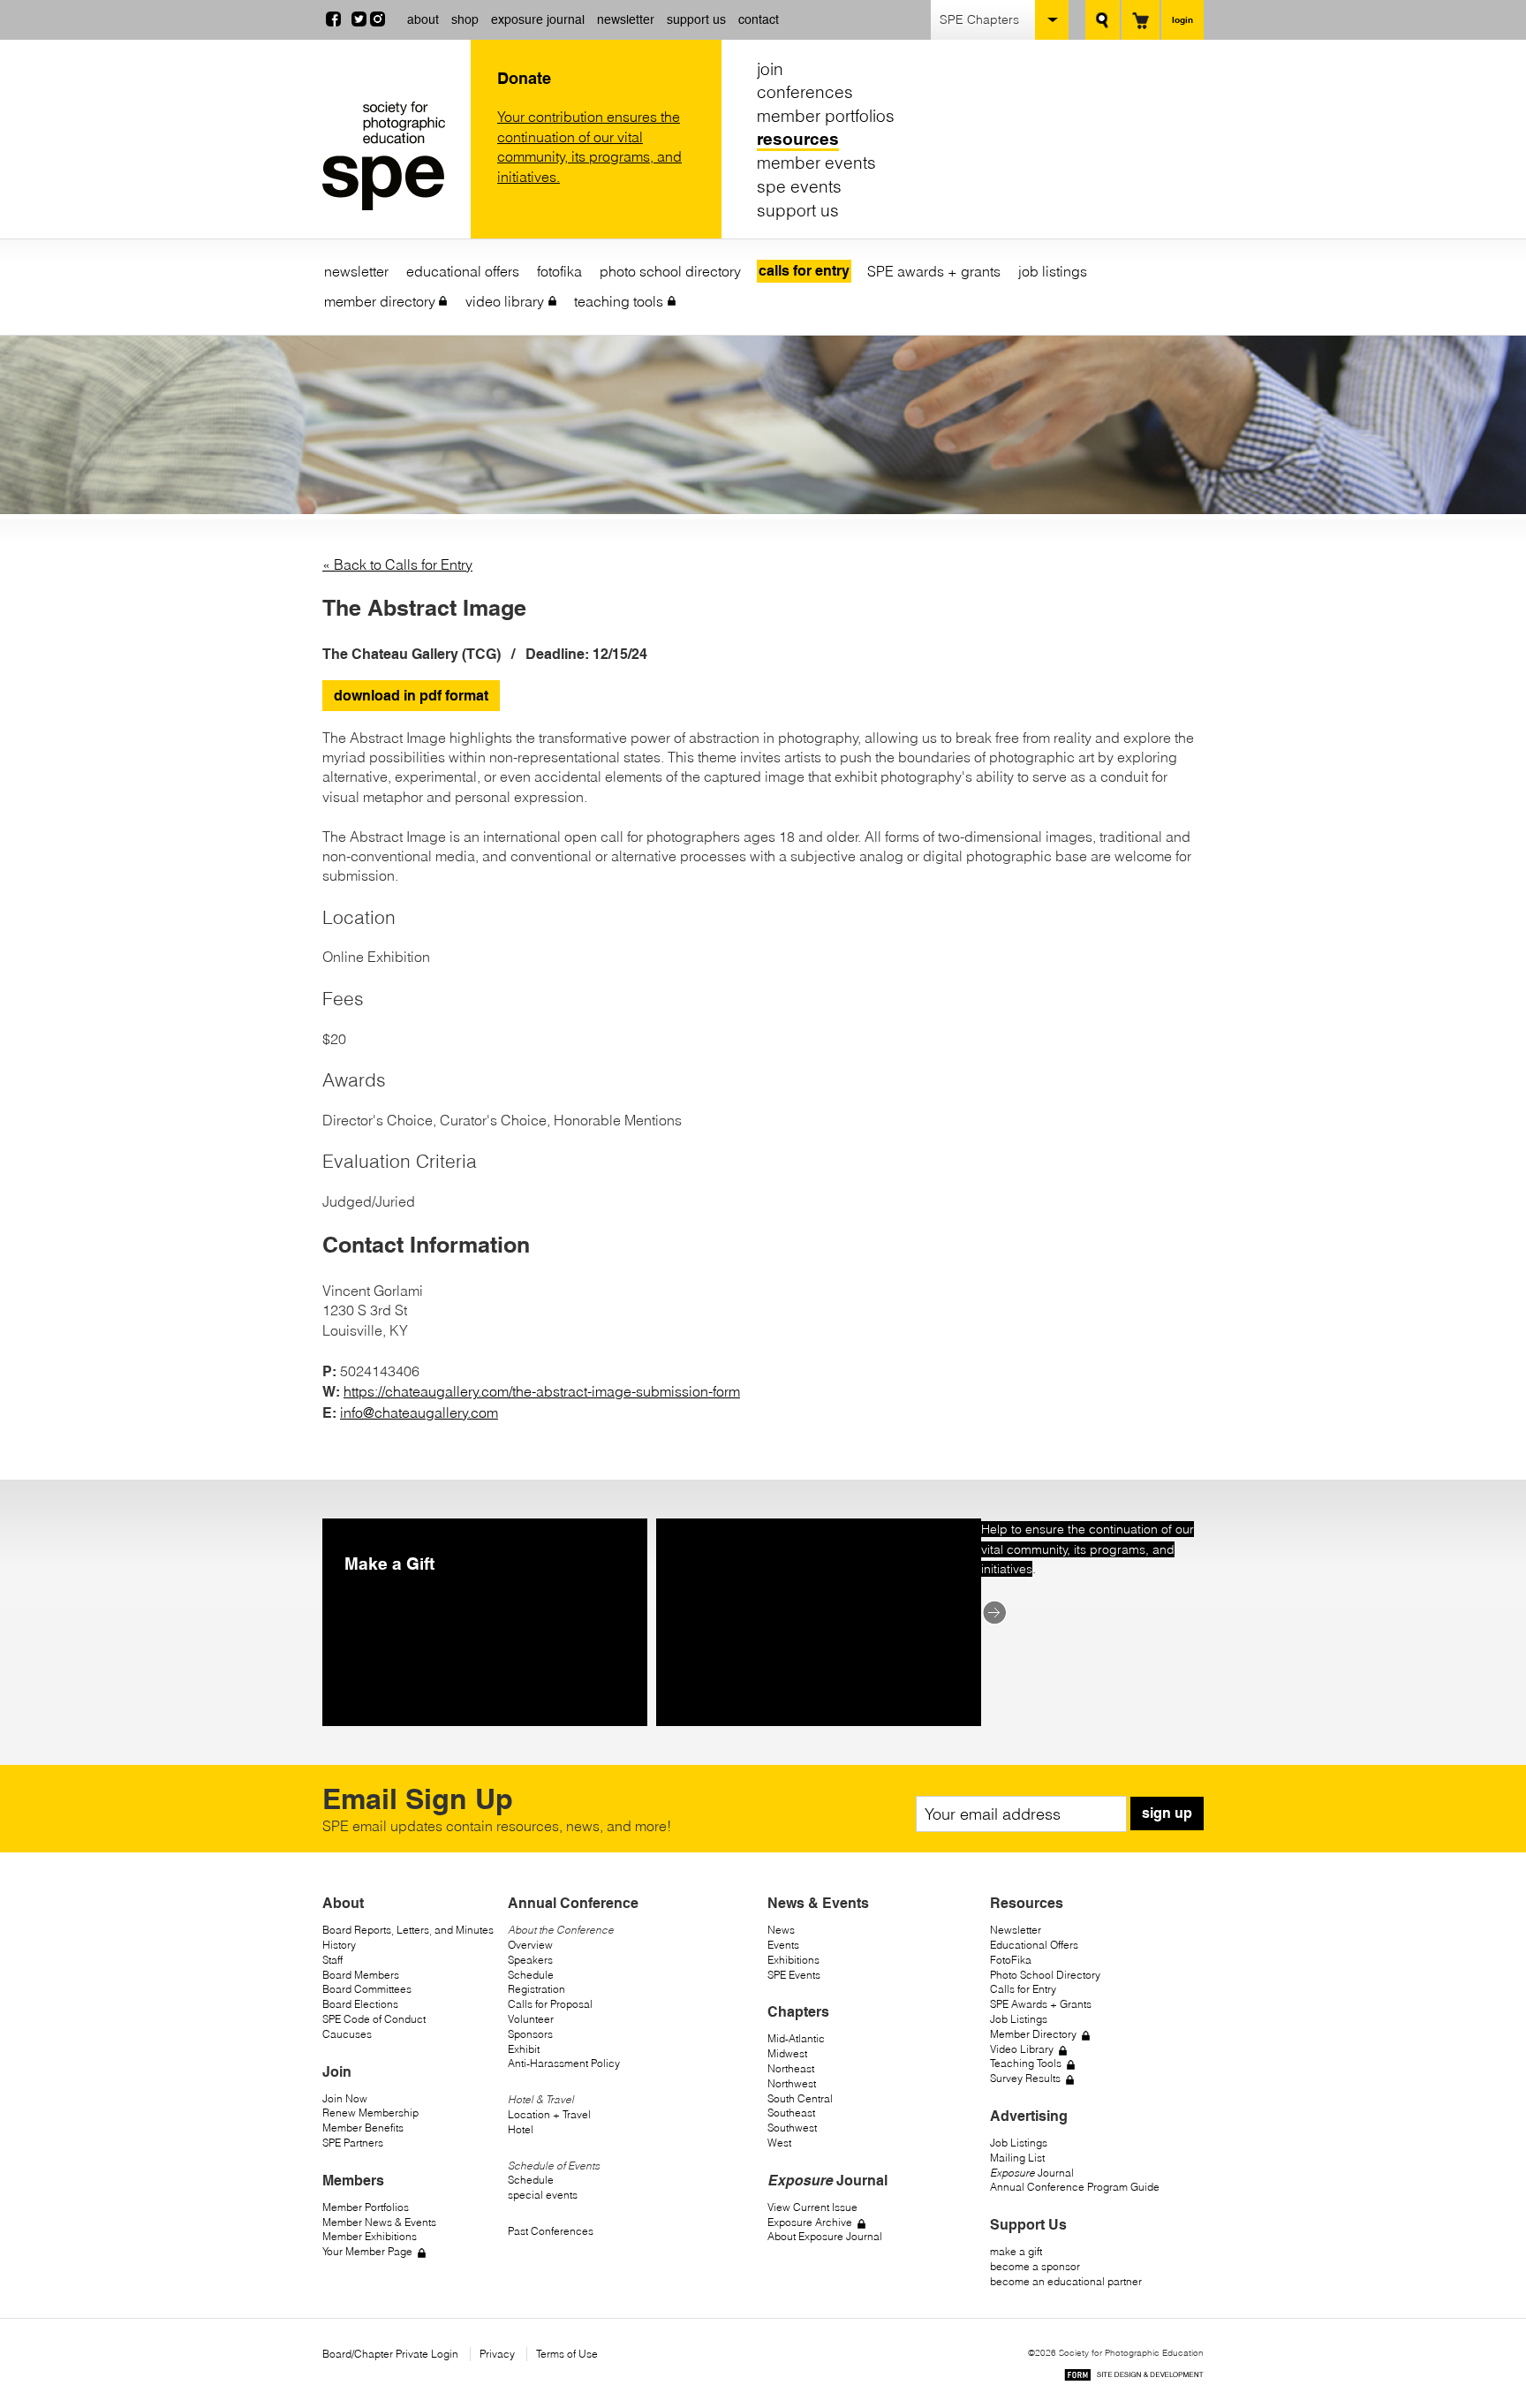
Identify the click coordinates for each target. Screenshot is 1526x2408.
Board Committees (367, 1989)
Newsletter (1016, 1930)
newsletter (626, 19)
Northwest (792, 2083)
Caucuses (347, 2034)
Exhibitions (793, 1960)
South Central (800, 2098)
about (423, 19)
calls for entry (804, 271)
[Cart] (1141, 20)
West (779, 2143)
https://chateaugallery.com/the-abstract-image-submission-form (542, 1391)
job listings (1053, 271)
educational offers (463, 271)
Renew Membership (370, 2113)
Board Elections (360, 2004)
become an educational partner (1066, 2281)
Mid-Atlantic (796, 2038)
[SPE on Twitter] (359, 21)
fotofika (559, 271)
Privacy (497, 2354)
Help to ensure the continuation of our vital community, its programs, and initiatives (1088, 1549)
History (339, 1945)
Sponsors (530, 2034)
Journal (1032, 2173)
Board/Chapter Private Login (390, 2354)
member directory (380, 301)
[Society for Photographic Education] (392, 156)
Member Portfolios (366, 2207)
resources (798, 140)
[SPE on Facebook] (333, 21)
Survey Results (1025, 2078)
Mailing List (1017, 2158)
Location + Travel (549, 2114)
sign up (1167, 1813)
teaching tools (619, 301)
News (781, 1930)
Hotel (521, 2129)
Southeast (791, 2113)
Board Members (361, 1975)
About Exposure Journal (825, 2236)
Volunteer (531, 2019)
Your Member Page (367, 2251)
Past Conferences (551, 2231)
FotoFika (1011, 1960)
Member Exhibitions (370, 2236)
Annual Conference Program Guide (1075, 2187)
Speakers (530, 1960)
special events (543, 2195)
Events (783, 1945)
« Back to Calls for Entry (397, 564)
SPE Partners (353, 2143)
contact (759, 19)
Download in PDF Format (411, 696)
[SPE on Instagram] (378, 21)
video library (505, 301)
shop (465, 19)
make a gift (1016, 2251)
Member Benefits (363, 2128)
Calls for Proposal (550, 2004)
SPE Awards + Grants (1041, 2004)
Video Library (1022, 2049)
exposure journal (538, 19)
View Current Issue (812, 2207)
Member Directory (1033, 2034)
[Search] (1103, 20)
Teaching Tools (1026, 2063)
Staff (332, 1960)
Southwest (792, 2128)
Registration (536, 1989)
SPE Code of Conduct (374, 2019)
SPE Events (794, 1975)
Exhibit (524, 2049)
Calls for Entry (1023, 1989)
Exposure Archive (810, 2222)
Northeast (791, 2068)
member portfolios (826, 116)
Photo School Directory (1045, 1975)
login (1182, 19)
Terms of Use (567, 2354)
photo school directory (670, 271)
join (770, 69)
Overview (530, 1945)
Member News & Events (379, 2222)
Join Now (345, 2098)
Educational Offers (1034, 1945)
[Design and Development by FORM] (1134, 2378)
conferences (805, 93)
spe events (799, 186)
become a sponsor (1035, 2266)
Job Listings (1019, 2019)
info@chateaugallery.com (419, 1412)
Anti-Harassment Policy (564, 2063)
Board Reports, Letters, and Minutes (408, 1930)
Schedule (531, 1975)
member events (816, 163)
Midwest (787, 2053)
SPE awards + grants (934, 271)
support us (696, 19)
